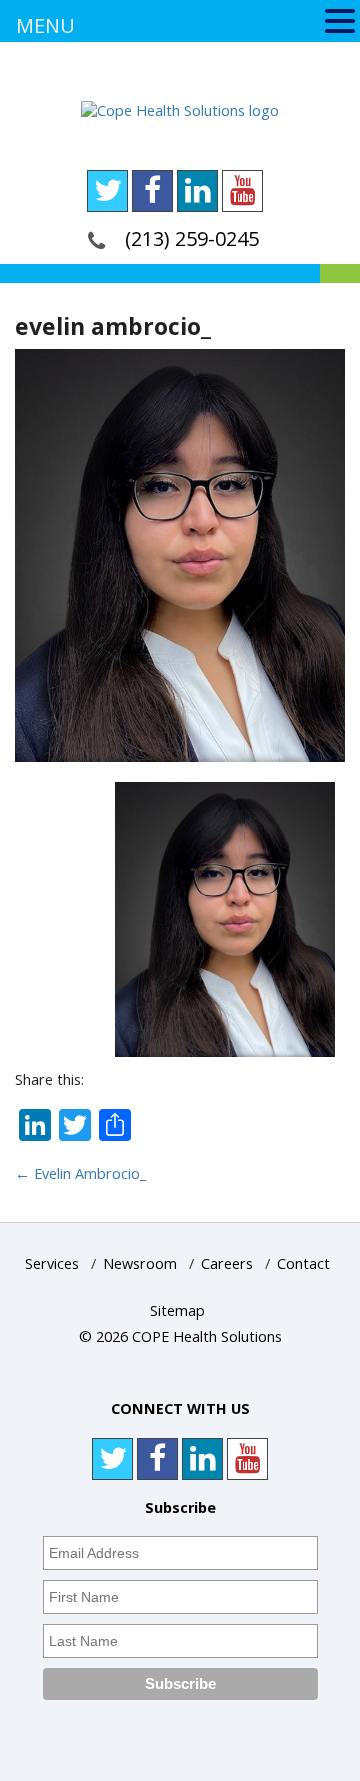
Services (52, 1263)
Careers (227, 1263)
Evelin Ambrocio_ (80, 1173)
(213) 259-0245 (192, 238)
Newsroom (140, 1263)
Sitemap (177, 1310)
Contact (303, 1263)
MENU (45, 25)
